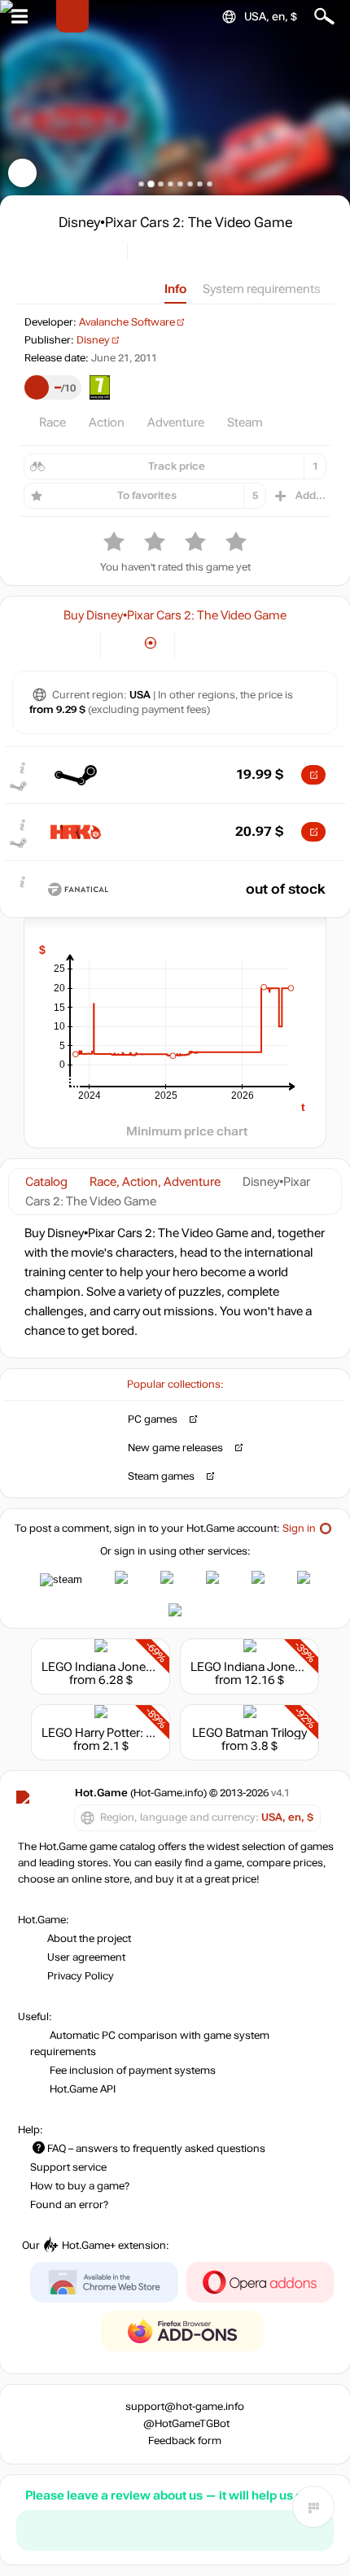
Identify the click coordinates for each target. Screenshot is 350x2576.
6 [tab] (190, 184)
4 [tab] (171, 184)
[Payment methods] (74, 643)
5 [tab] (180, 184)
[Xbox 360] (229, 643)
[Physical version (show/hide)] (151, 643)
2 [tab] (151, 184)
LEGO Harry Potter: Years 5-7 (119, 1733)
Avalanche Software (127, 322)
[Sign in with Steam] (61, 1580)
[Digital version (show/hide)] (124, 643)
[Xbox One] (258, 643)
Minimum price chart (187, 1131)
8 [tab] (210, 184)
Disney (93, 340)
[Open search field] (324, 17)
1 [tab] (141, 184)
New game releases (175, 1448)
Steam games (161, 1476)
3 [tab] (161, 184)
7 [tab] (200, 184)
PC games (153, 1419)
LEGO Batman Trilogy (249, 1733)
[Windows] (201, 643)
